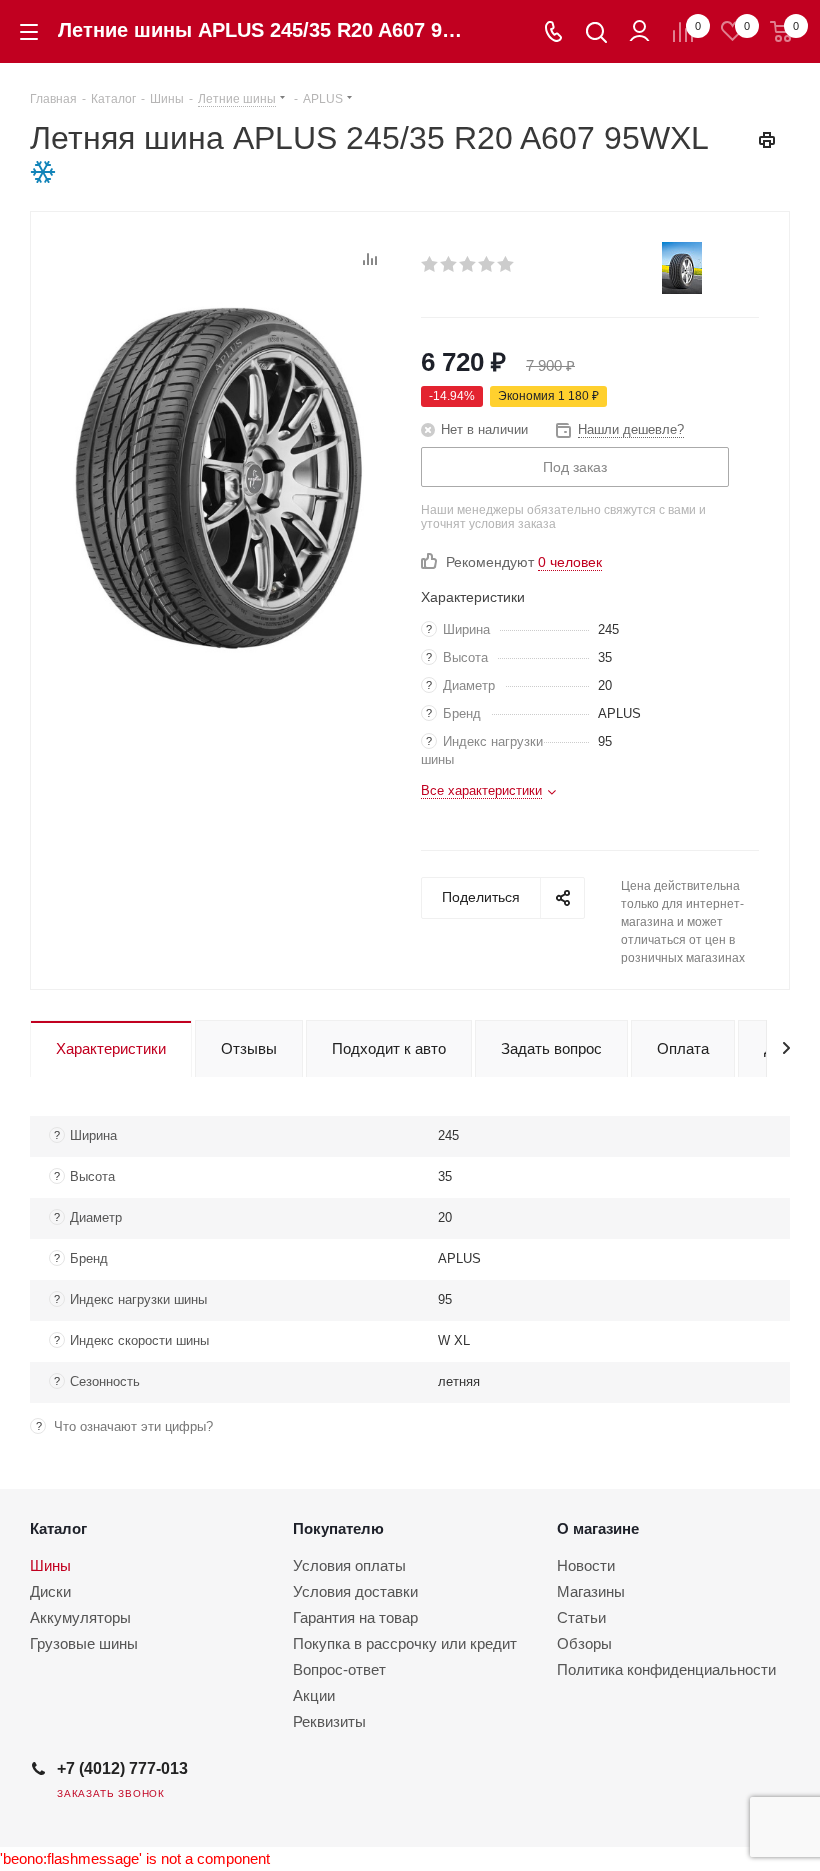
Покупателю (338, 1528)
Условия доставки (355, 1591)
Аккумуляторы (80, 1617)
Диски (50, 1591)
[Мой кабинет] (639, 31)
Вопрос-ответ (339, 1669)
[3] (468, 264)
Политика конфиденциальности (666, 1669)
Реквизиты (329, 1721)
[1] (430, 264)
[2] (449, 264)
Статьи (581, 1617)
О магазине (598, 1528)
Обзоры (584, 1643)
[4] (487, 264)
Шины (50, 1565)
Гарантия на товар (355, 1617)
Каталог (58, 1528)
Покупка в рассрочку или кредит (405, 1643)
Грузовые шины (84, 1643)
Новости (586, 1565)
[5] (506, 264)
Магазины (591, 1591)
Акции (314, 1695)
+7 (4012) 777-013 (122, 1768)
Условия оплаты (349, 1565)
